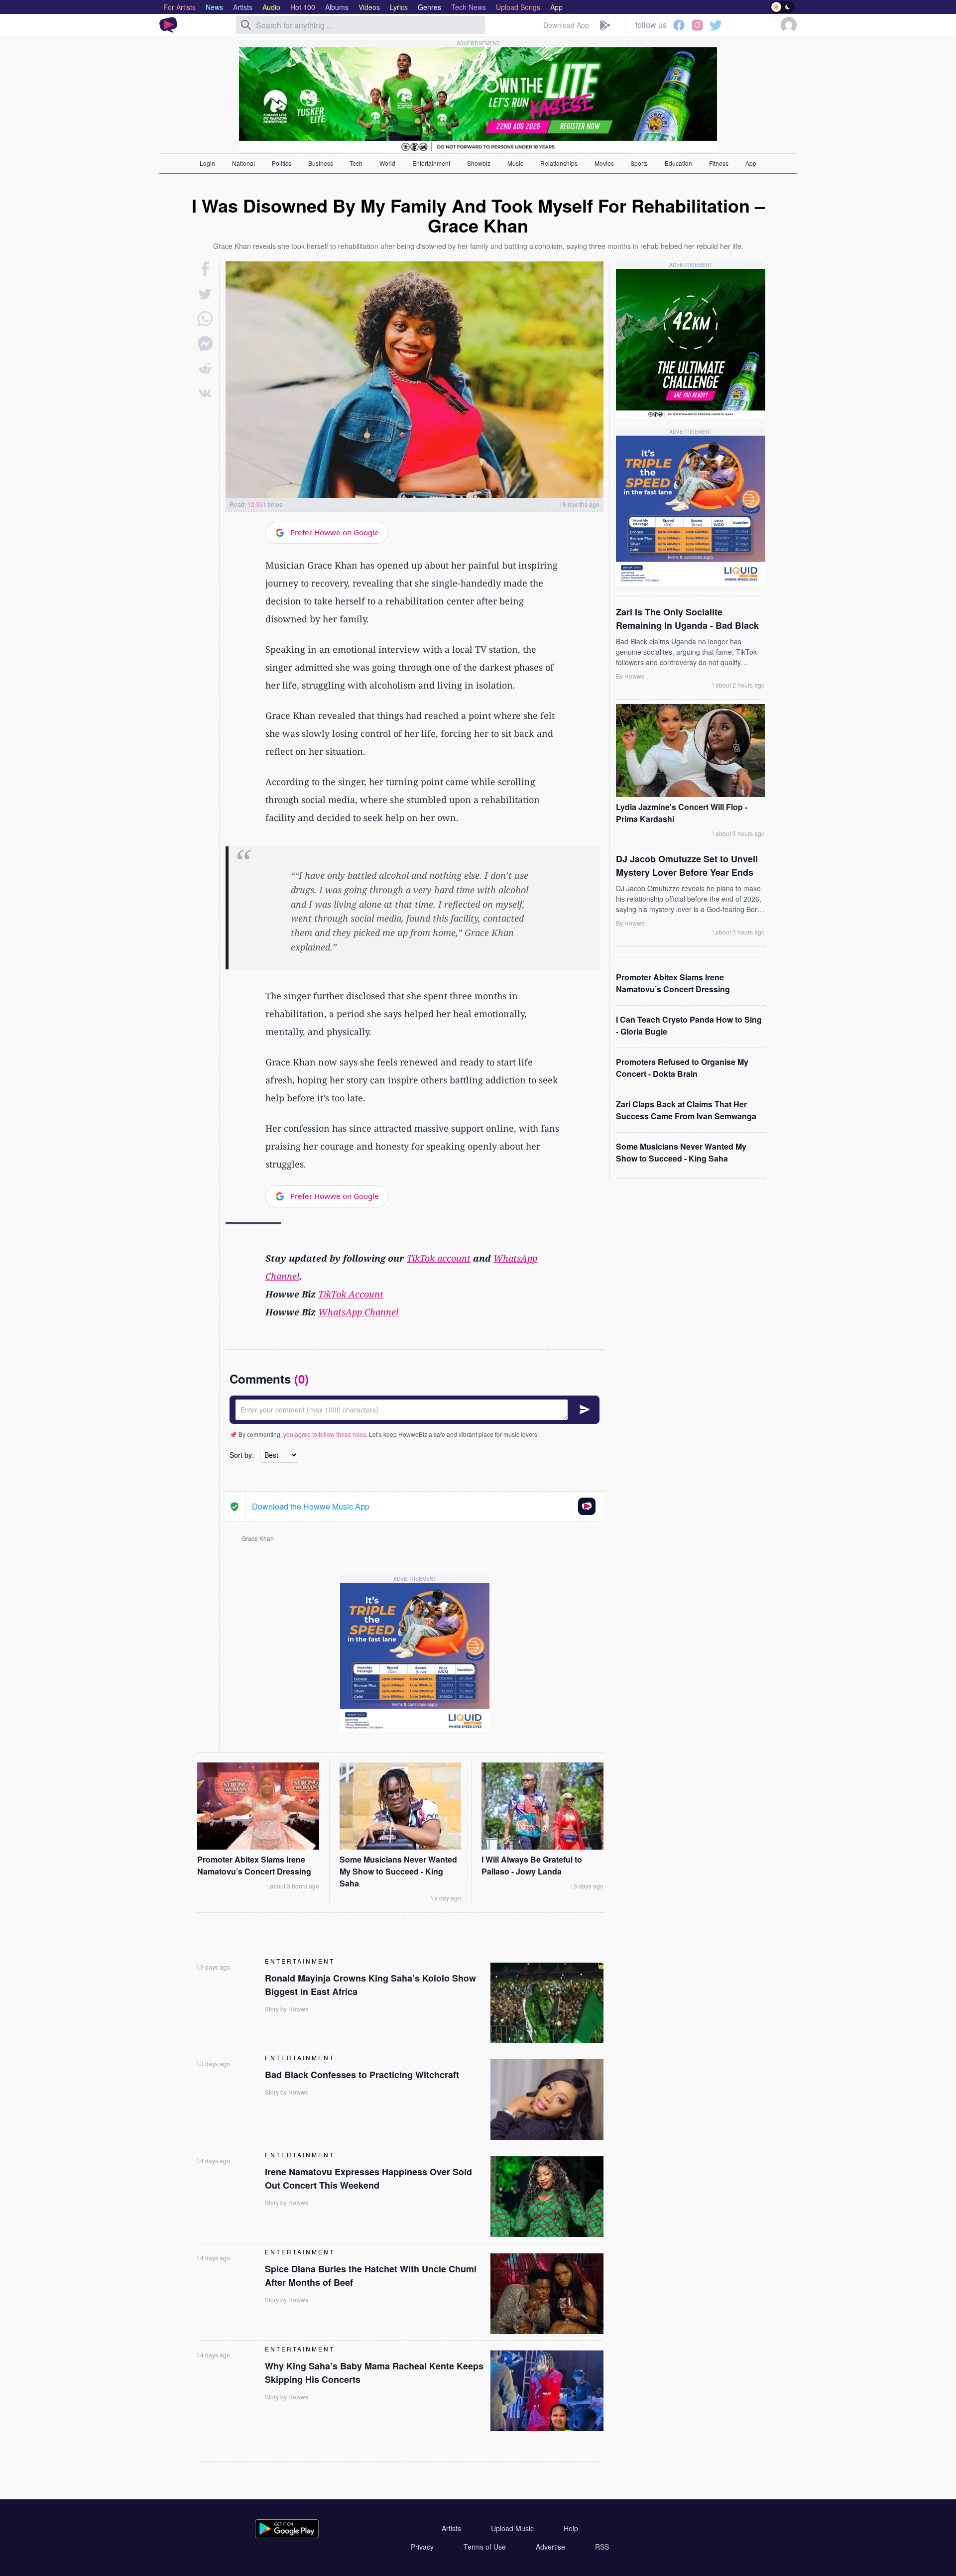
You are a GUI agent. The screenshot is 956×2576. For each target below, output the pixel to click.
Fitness (719, 163)
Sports (639, 163)
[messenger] (205, 344)
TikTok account (439, 1258)
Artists (451, 2528)
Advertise (550, 2547)
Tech (356, 163)
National (243, 163)
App (751, 163)
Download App (566, 25)
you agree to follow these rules (325, 1434)
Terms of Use (485, 2547)
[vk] (205, 393)
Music (515, 163)
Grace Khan (258, 1538)
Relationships (559, 163)
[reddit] (205, 368)
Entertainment (431, 163)
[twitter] (205, 294)
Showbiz (479, 163)
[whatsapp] (205, 319)
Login (207, 163)
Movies (604, 163)
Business (321, 163)
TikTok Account (351, 1294)
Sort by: (242, 1455)
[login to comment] (415, 1410)
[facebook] (205, 269)
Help (571, 2528)
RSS (602, 2547)
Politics (282, 163)
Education (678, 163)
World (387, 163)
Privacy (422, 2547)
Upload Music (512, 2528)
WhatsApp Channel (358, 1312)
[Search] (246, 25)
